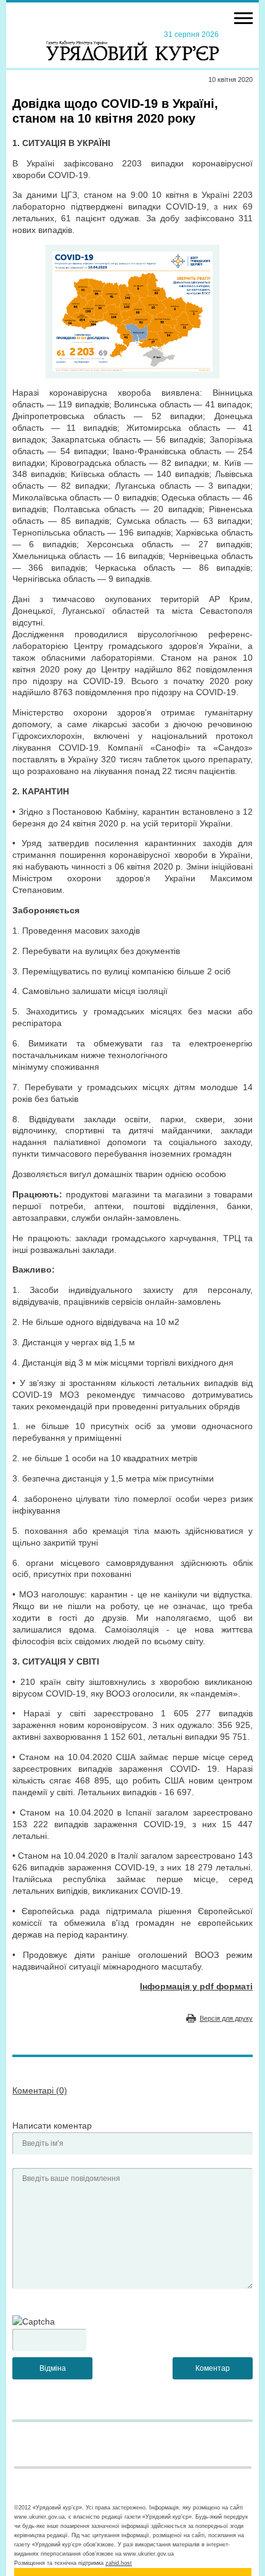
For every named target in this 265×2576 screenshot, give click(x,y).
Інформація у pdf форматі (196, 1986)
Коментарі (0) (40, 2090)
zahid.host (119, 2563)
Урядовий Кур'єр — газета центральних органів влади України (132, 45)
